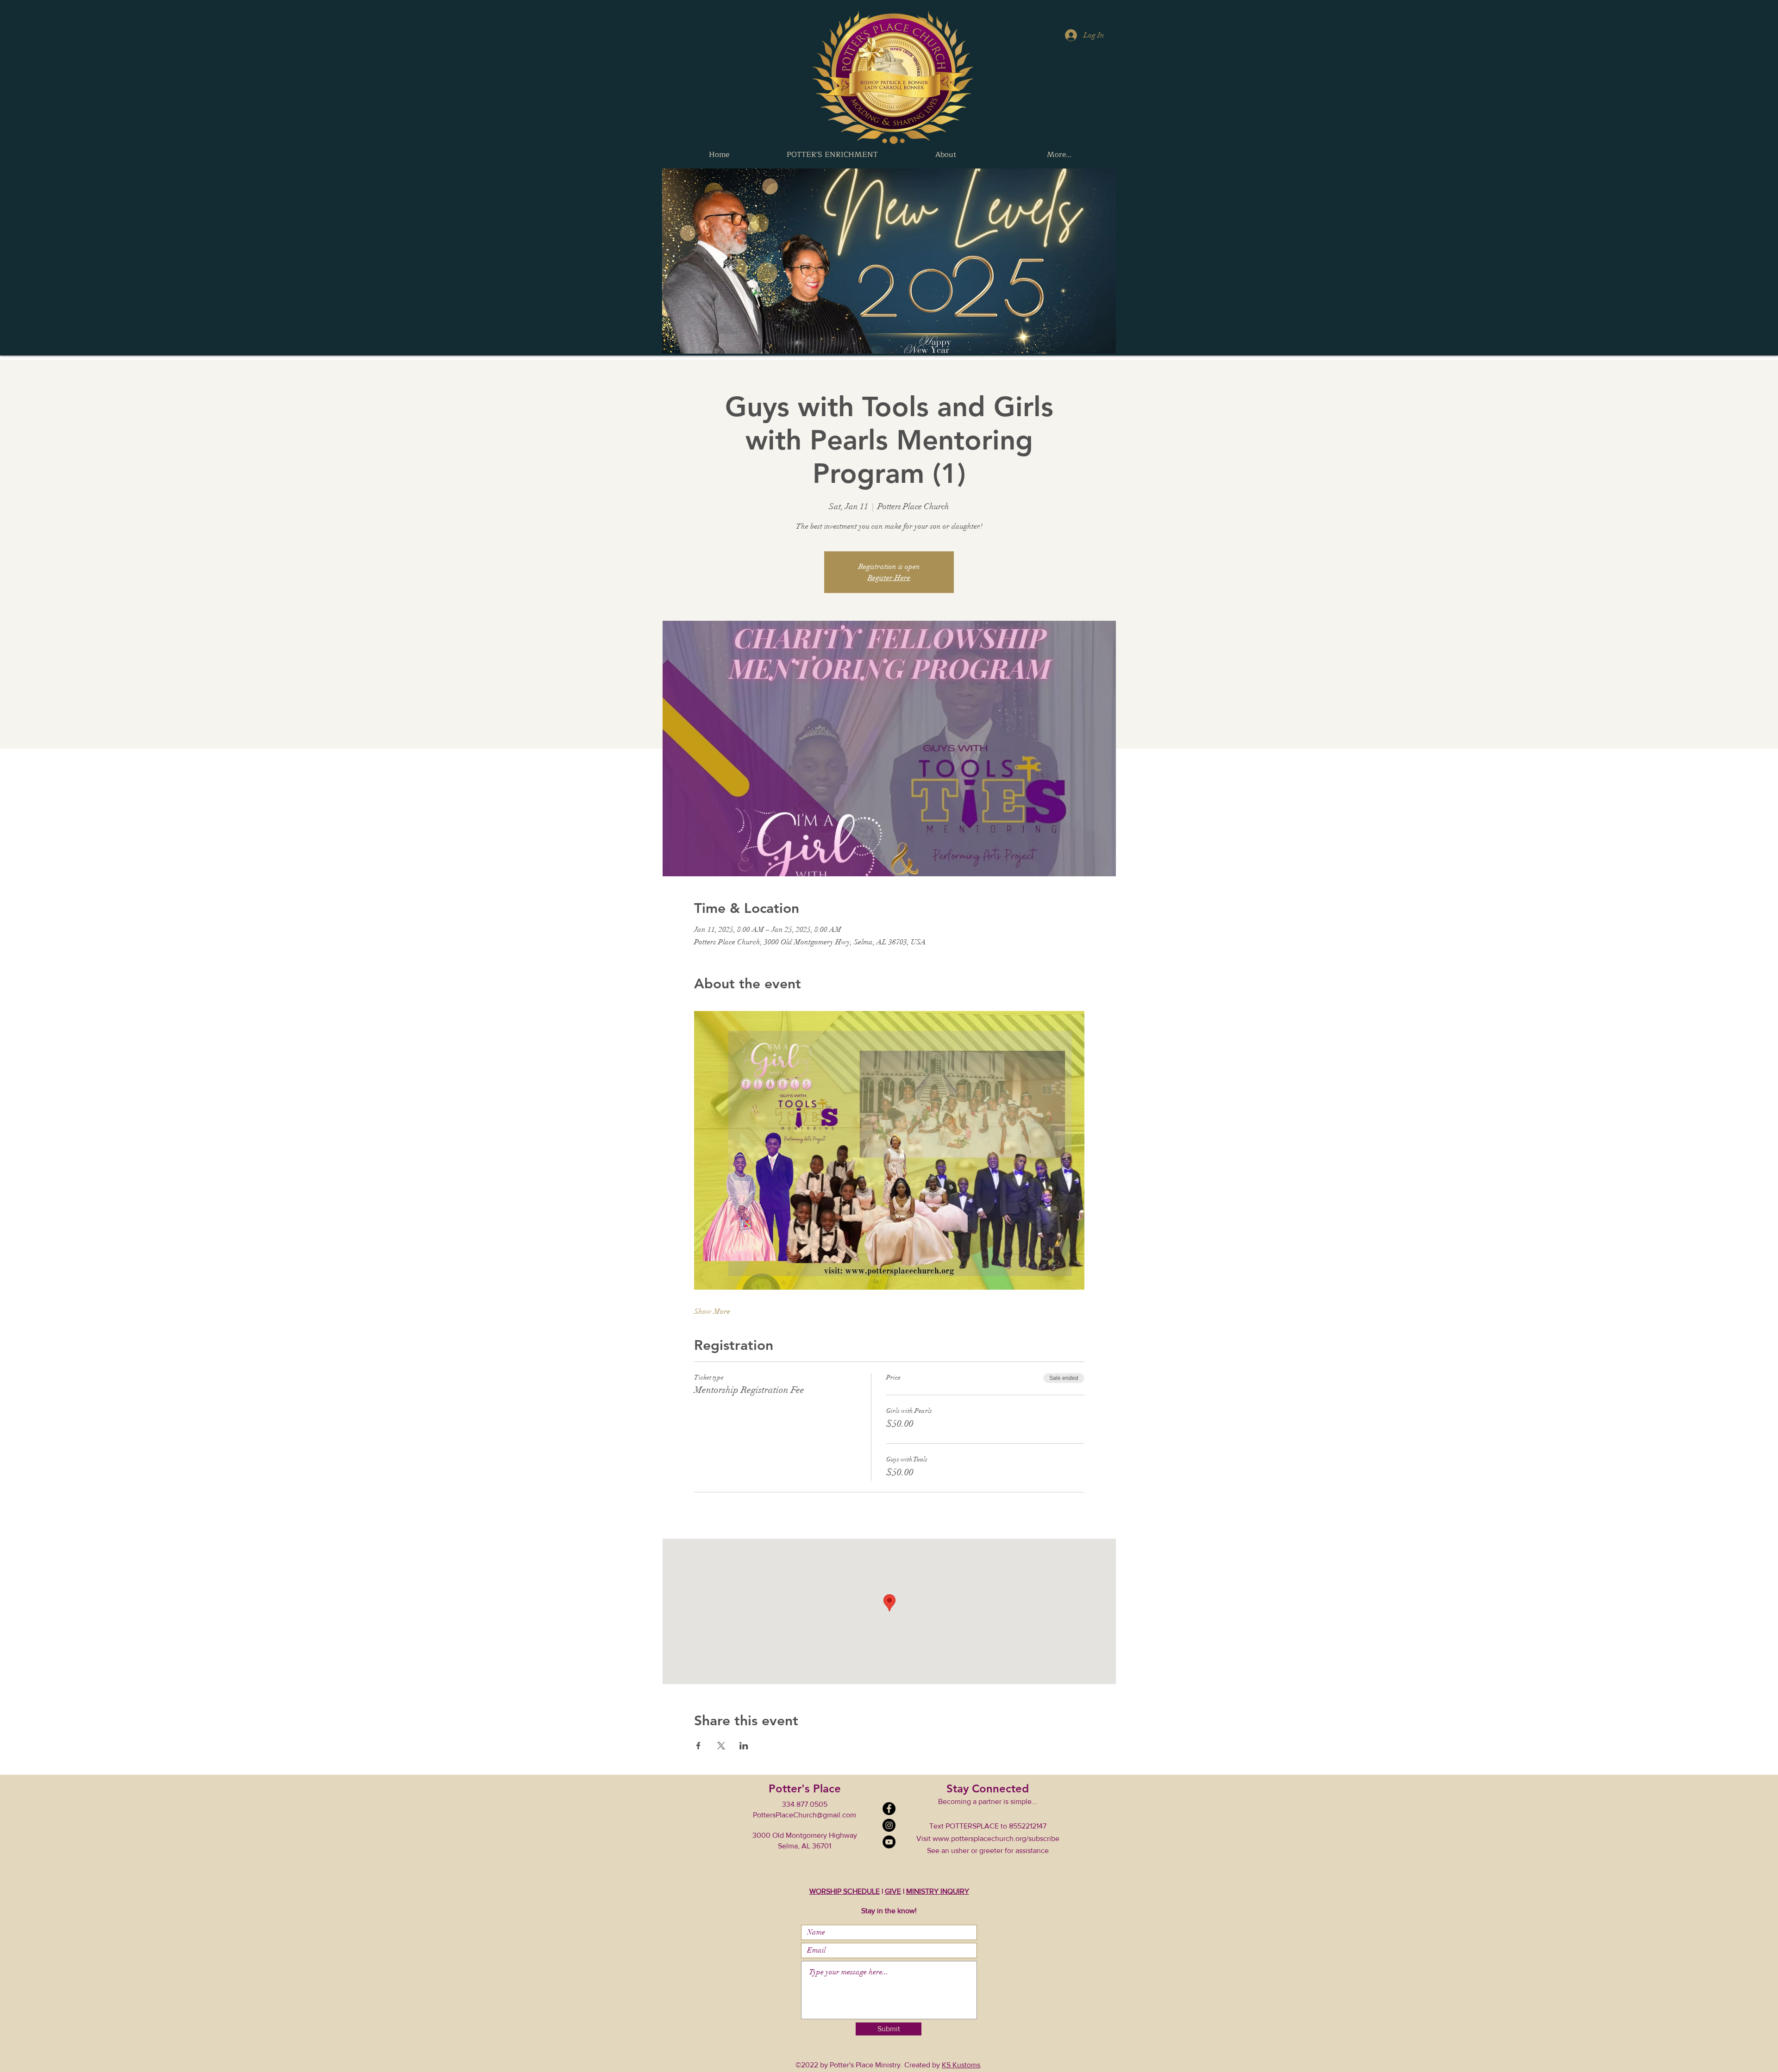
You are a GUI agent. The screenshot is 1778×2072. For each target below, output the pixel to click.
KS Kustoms (961, 2065)
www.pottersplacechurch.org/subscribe (996, 1838)
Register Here (889, 578)
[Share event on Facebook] (698, 1746)
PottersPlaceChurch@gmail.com (804, 1815)
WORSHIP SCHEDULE (845, 1891)
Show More (712, 1311)
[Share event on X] (721, 1746)
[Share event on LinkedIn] (744, 1746)
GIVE (893, 1891)
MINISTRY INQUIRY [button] (938, 1891)
